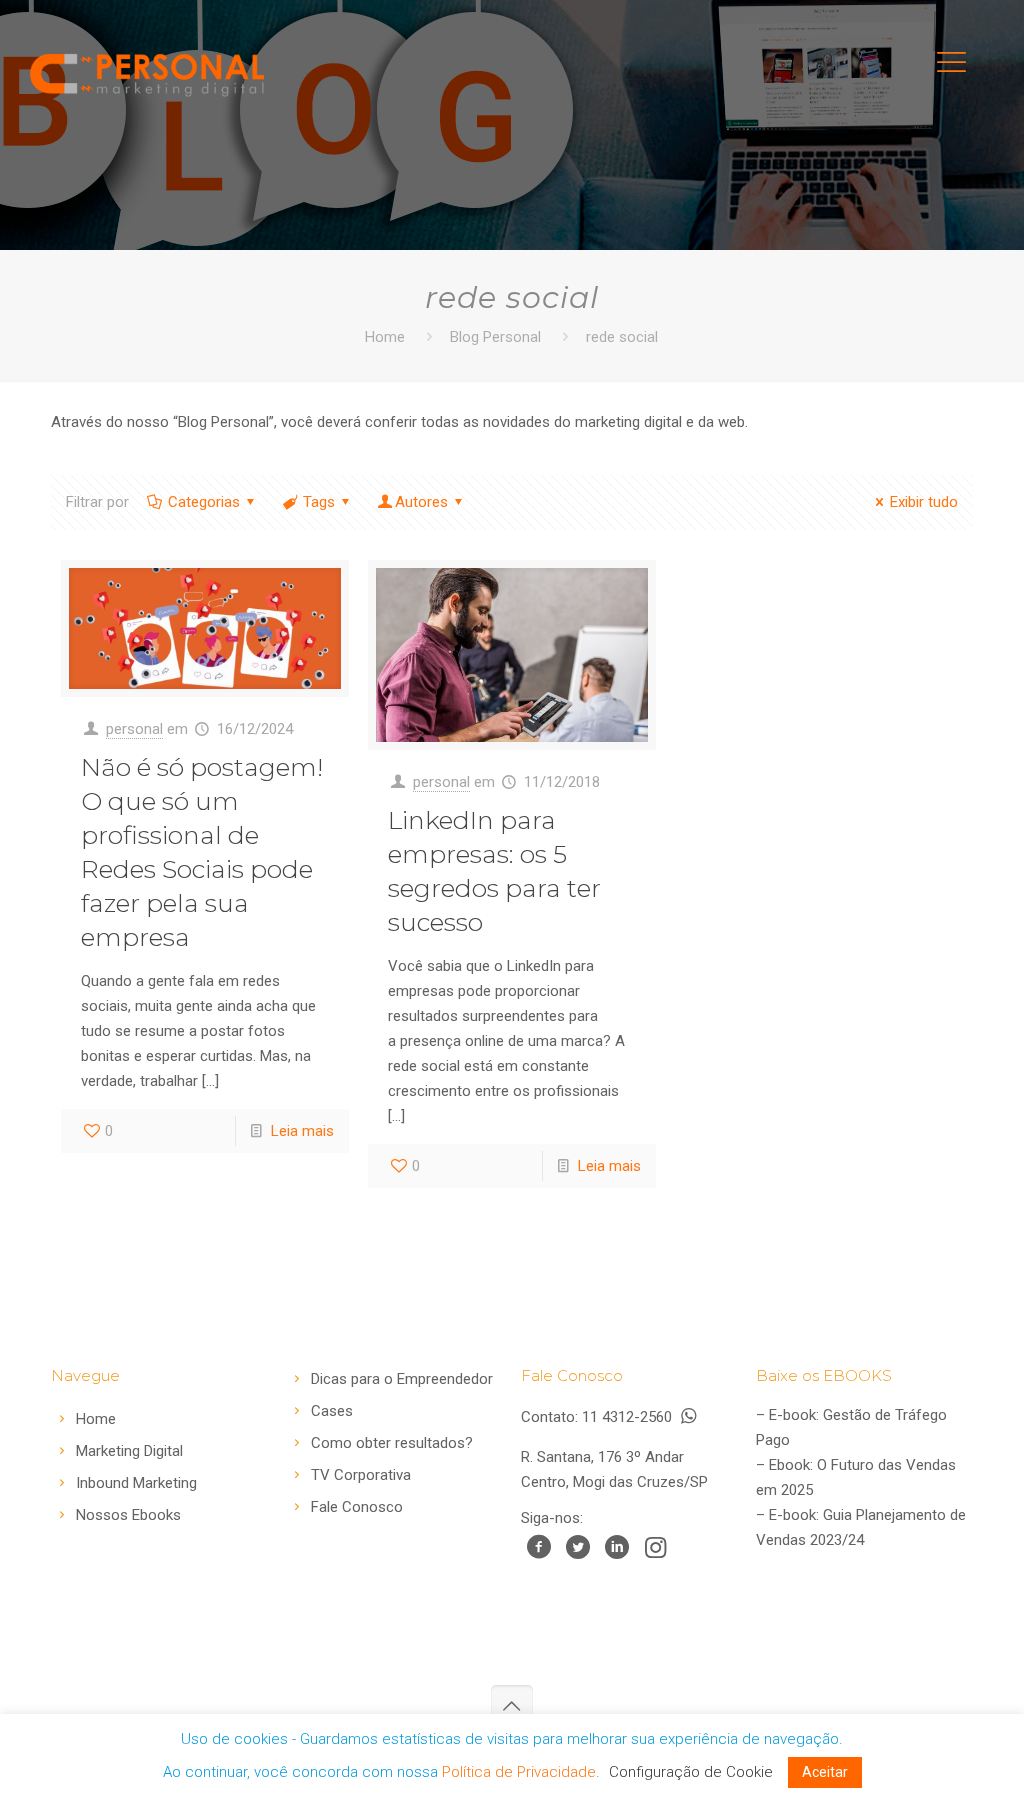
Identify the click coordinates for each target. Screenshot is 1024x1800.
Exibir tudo (924, 502)
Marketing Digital (129, 1451)
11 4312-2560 (629, 1417)
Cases (332, 1411)
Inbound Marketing (136, 1483)
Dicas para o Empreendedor (402, 1379)
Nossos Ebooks (128, 1515)
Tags (319, 502)
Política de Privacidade (519, 1772)
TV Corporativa (361, 1475)
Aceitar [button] (825, 1772)
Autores (421, 502)
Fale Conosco (357, 1507)
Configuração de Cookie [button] (691, 1772)
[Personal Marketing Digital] (147, 70)
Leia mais (302, 1131)
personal (134, 729)
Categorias (204, 502)
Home (385, 337)
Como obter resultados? (392, 1443)
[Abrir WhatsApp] (974, 1749)
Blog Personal (495, 337)
